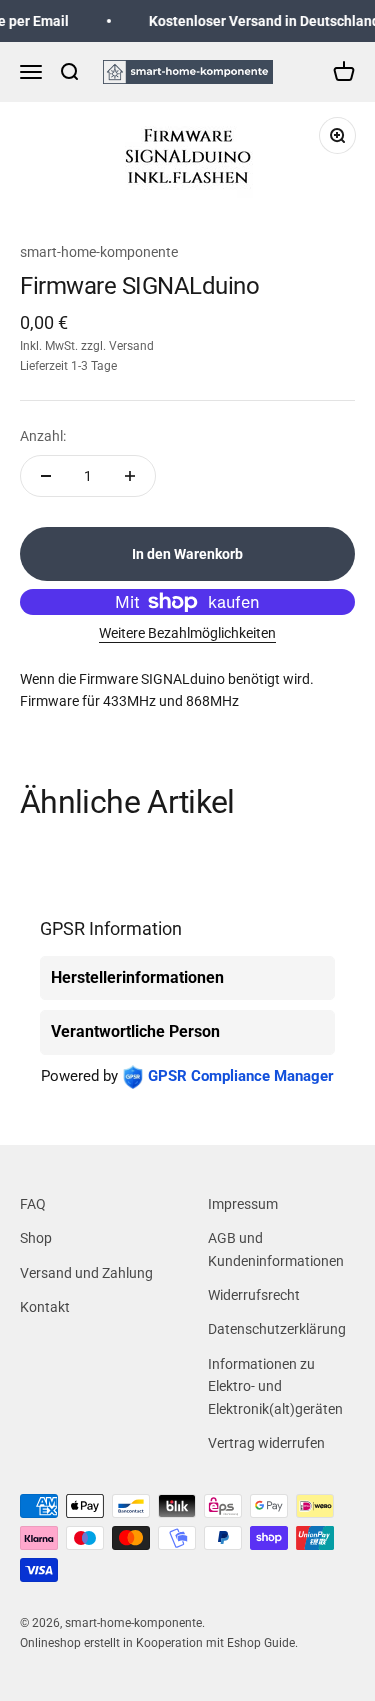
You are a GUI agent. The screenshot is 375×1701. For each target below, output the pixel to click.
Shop (36, 1238)
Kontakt (45, 1307)
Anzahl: (43, 436)
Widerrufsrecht (254, 1295)
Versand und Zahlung (86, 1273)
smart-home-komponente (99, 252)
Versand (131, 346)
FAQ (33, 1204)
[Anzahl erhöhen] (130, 476)
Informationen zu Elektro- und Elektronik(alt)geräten (275, 1386)
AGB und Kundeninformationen (276, 1249)
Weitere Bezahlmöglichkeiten (187, 633)
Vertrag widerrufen (266, 1443)
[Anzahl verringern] (46, 476)
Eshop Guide (261, 1643)
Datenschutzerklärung (277, 1329)
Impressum (243, 1204)
